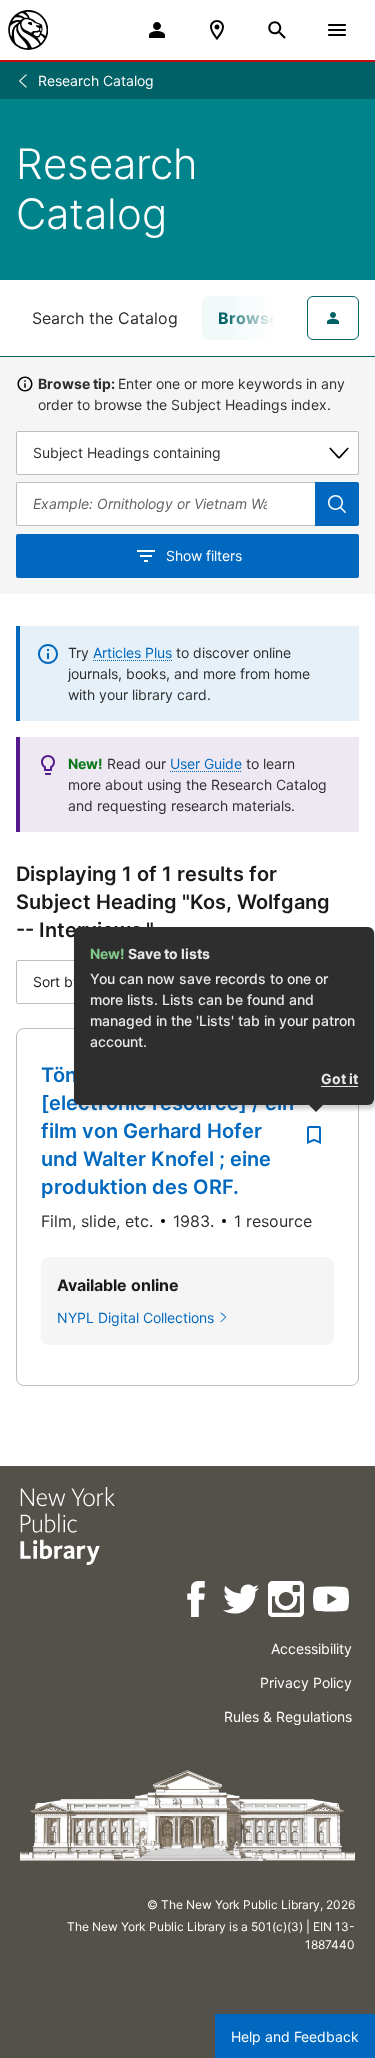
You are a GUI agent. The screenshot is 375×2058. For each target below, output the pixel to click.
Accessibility (311, 1648)
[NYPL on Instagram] (287, 1602)
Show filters (204, 555)
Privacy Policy (306, 1682)
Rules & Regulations (288, 1716)
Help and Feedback (295, 2036)
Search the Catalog (105, 318)
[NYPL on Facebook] (197, 1602)
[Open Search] (277, 30)
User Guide (206, 763)
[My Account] (157, 30)
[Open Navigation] (337, 30)
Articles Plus (132, 652)
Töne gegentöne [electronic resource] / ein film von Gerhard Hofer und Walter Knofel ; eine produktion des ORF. (167, 1131)
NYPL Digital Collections (135, 1317)
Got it (339, 1078)
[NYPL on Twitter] (242, 1602)
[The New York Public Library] (28, 30)
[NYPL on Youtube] (332, 1602)
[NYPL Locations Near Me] (217, 30)
